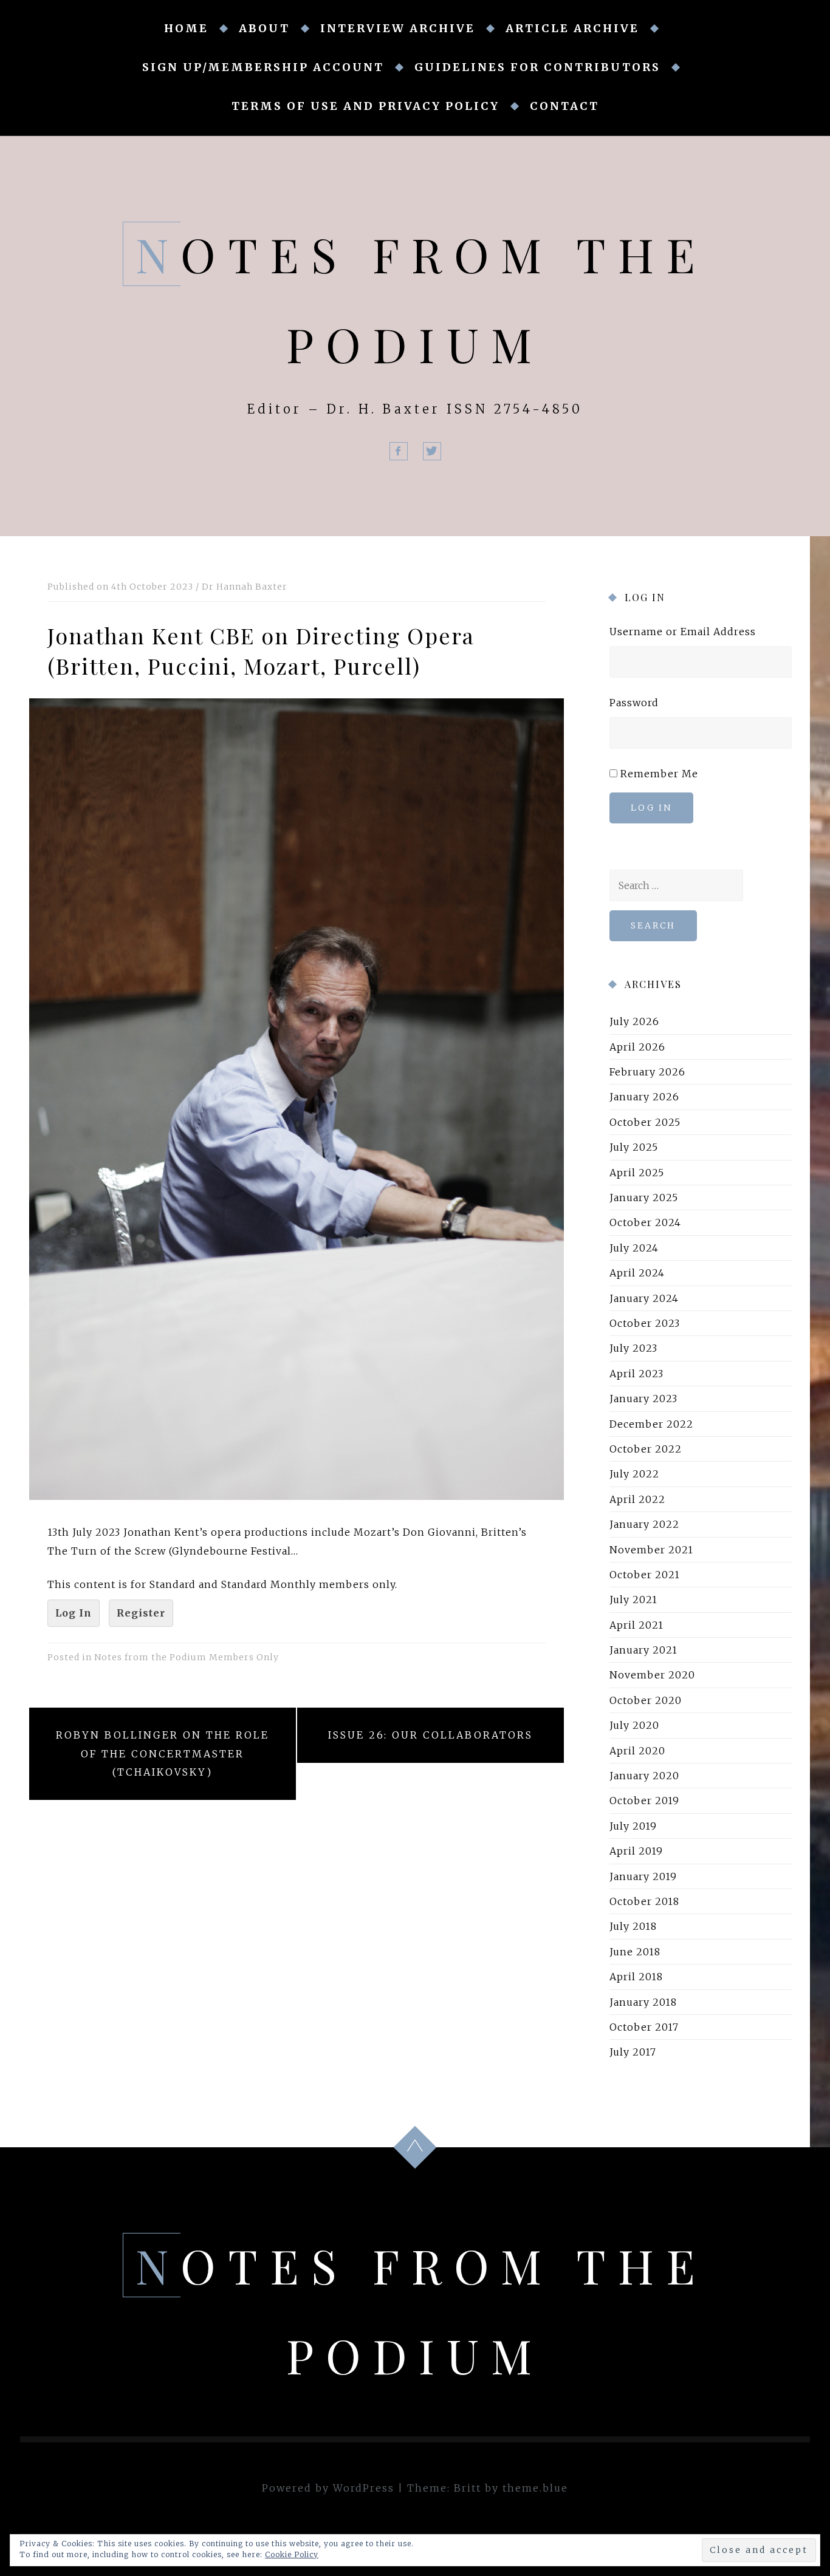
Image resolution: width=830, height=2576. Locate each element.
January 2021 (643, 1650)
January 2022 (644, 1524)
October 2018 (644, 1901)
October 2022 (646, 1449)
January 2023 (643, 1399)
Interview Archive (398, 28)
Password (634, 703)
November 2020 (652, 1675)
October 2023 (645, 1323)
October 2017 (644, 2027)
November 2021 (651, 1549)
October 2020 (646, 1700)
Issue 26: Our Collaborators (430, 1735)
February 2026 (647, 1072)
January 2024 (644, 1298)
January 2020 (644, 1776)
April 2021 (636, 1625)
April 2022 (637, 1499)
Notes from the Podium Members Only (187, 1657)
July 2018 (633, 1926)
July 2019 (633, 1826)
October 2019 (644, 1801)
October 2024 (645, 1222)
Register (141, 1613)
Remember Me (659, 774)
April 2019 (636, 1851)
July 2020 (634, 1725)
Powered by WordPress (328, 2488)
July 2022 (634, 1474)
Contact (564, 106)
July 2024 (634, 1248)
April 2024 (637, 1273)
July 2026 (634, 1021)
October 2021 (645, 1575)
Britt (468, 2488)
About (264, 28)
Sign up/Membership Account (263, 67)
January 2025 (644, 1198)
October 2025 (645, 1122)
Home (186, 28)
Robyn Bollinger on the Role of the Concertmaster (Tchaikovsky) (163, 1753)
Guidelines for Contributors (537, 67)
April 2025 (637, 1173)
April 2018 (636, 1977)
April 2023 (636, 1374)
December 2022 (651, 1424)
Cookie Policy (292, 2554)
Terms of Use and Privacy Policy (365, 106)
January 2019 (643, 1876)
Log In (74, 1613)
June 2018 (635, 1952)
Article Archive (572, 28)
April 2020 (637, 1751)
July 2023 (633, 1348)
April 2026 (637, 1047)
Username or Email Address (683, 632)
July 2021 (633, 1600)
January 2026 (644, 1097)
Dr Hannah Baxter (245, 587)
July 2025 (634, 1147)
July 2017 (633, 2052)
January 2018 (643, 2002)
